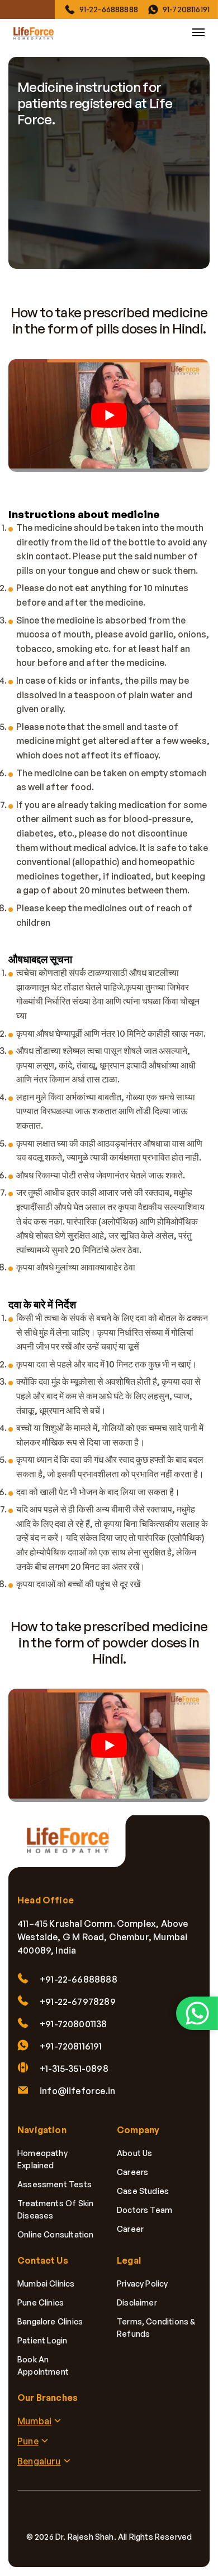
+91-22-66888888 (79, 1979)
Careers (132, 2172)
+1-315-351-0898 (74, 2068)
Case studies (143, 2191)
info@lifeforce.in (77, 2091)
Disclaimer (137, 2302)
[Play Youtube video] (109, 415)
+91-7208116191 (71, 2046)
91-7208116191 (186, 9)
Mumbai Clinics (46, 2283)
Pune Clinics (41, 2302)
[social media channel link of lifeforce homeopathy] (61, 2513)
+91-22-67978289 (78, 2002)
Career (130, 2229)
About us (134, 2153)
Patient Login (42, 2340)
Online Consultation (55, 2234)
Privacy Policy (143, 2283)
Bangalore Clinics (50, 2321)
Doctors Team (144, 2210)
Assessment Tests (54, 2184)
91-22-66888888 (109, 9)
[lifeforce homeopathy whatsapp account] (197, 2013)
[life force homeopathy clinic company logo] (73, 1847)
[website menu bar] (198, 32)
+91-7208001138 (74, 2024)
